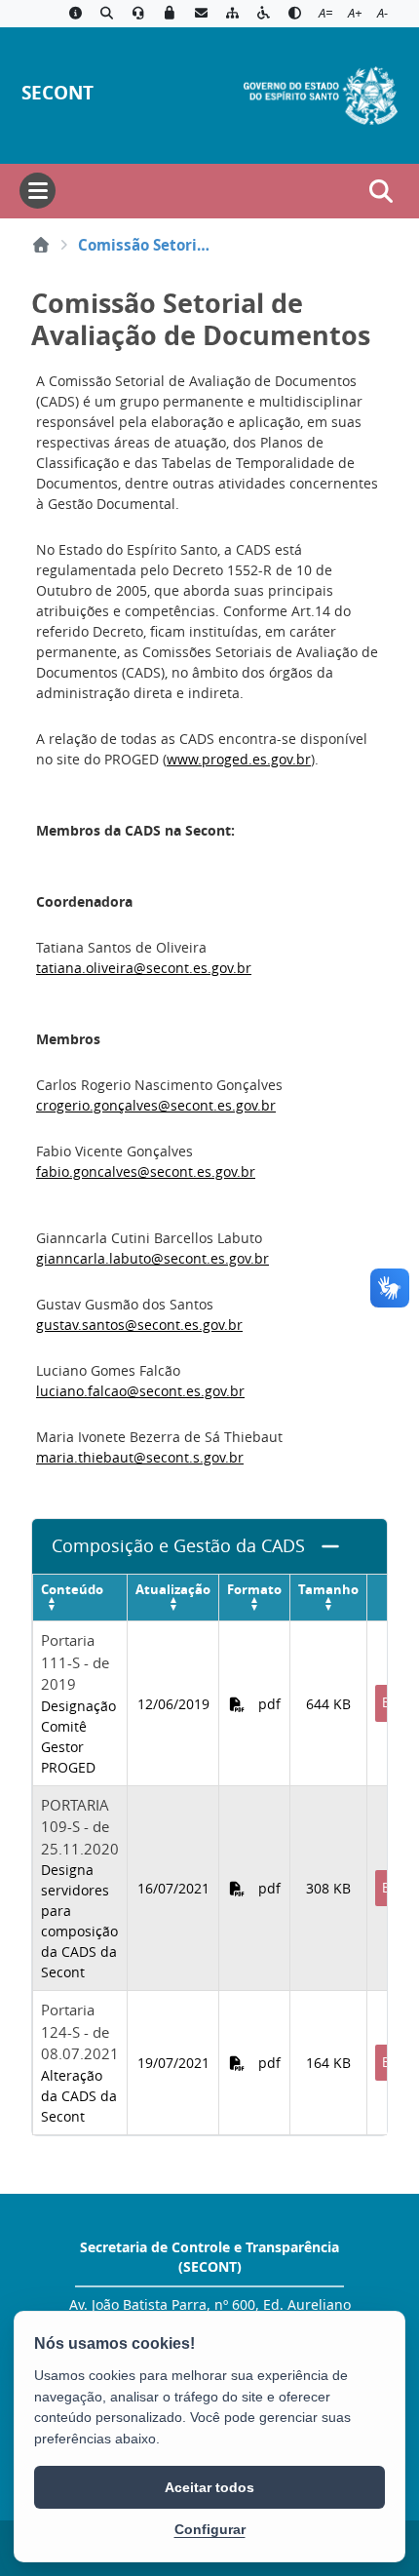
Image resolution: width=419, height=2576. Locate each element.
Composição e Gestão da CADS (178, 1546)
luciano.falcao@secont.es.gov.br (140, 1391)
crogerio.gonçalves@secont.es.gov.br (156, 1105)
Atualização (173, 1589)
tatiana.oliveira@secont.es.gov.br (144, 968)
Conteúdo (72, 1589)
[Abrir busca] (381, 191)
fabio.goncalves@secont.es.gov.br (146, 1171)
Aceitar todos (209, 2487)
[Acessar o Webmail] (201, 14)
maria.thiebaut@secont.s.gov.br (140, 1457)
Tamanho (328, 1589)
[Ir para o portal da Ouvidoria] (138, 14)
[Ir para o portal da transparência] (106, 14)
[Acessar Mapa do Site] (232, 14)
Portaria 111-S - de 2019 (75, 1662)
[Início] (41, 245)
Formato (254, 1589)
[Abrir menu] (38, 191)
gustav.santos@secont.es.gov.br (139, 1325)
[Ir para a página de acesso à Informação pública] (75, 14)
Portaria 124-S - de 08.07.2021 (80, 2031)
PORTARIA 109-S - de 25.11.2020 (80, 1827)
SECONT (57, 92)
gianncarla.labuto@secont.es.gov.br (152, 1258)
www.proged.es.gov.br (239, 759)
